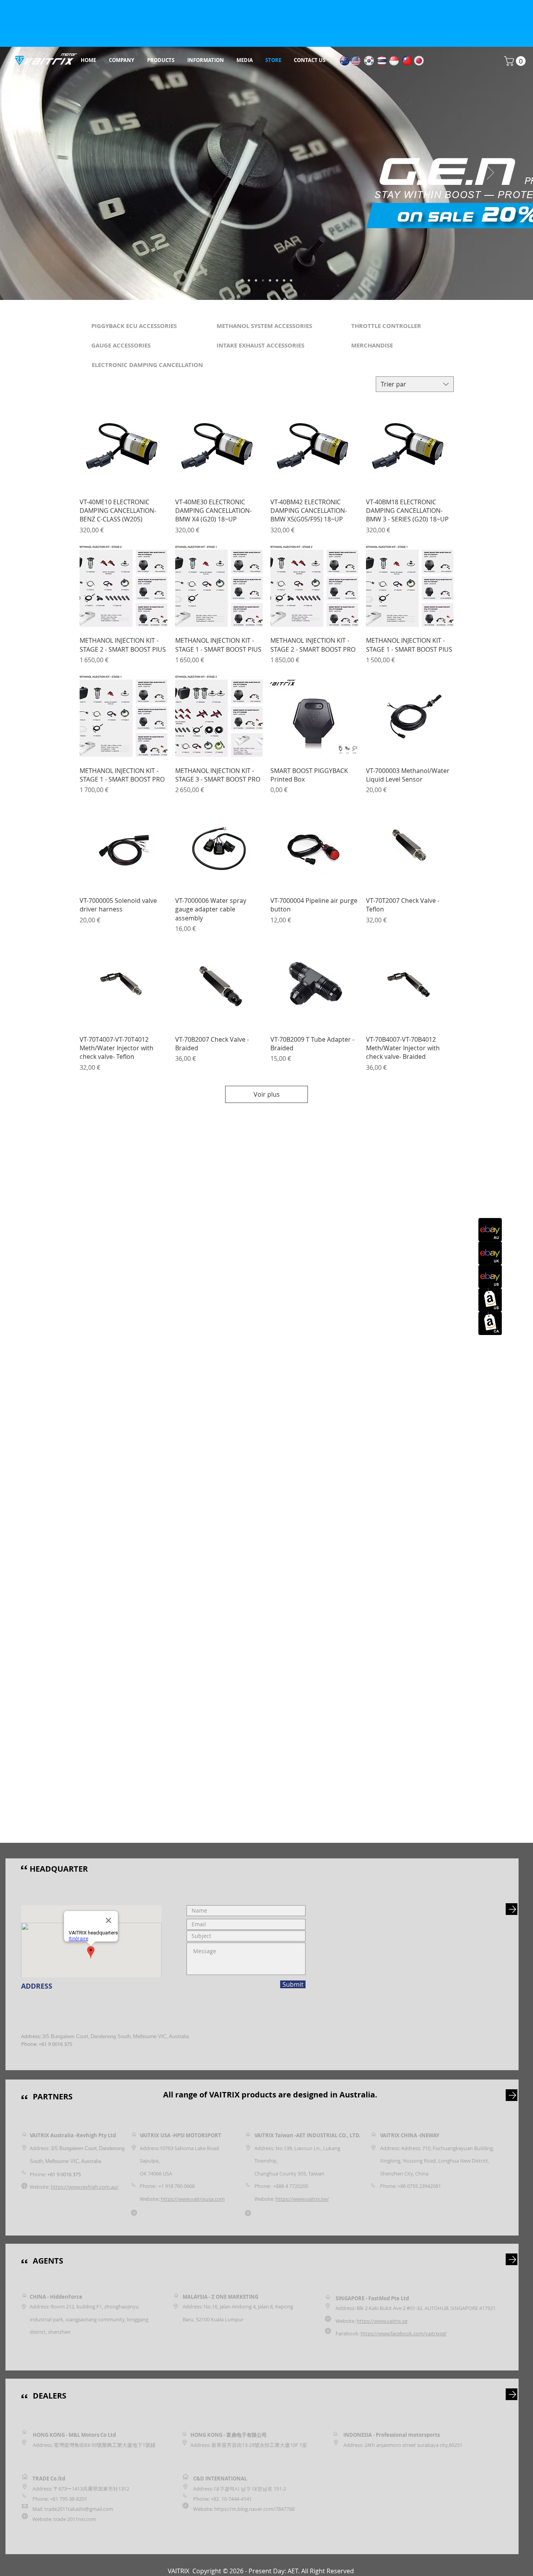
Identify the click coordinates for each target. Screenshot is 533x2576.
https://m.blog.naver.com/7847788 (254, 2509)
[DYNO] (270, 280)
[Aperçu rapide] (123, 448)
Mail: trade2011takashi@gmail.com (73, 2509)
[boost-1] (256, 280)
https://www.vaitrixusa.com (193, 2199)
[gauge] (263, 280)
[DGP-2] (291, 280)
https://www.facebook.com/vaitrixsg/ (404, 2333)
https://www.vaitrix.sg (382, 2321)
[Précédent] (43, 173)
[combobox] (415, 384)
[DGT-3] (284, 280)
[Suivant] (490, 173)
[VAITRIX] (242, 280)
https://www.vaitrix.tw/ (302, 2199)
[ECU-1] (277, 280)
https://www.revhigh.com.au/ (85, 2187)
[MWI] (249, 280)
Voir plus (267, 1094)
